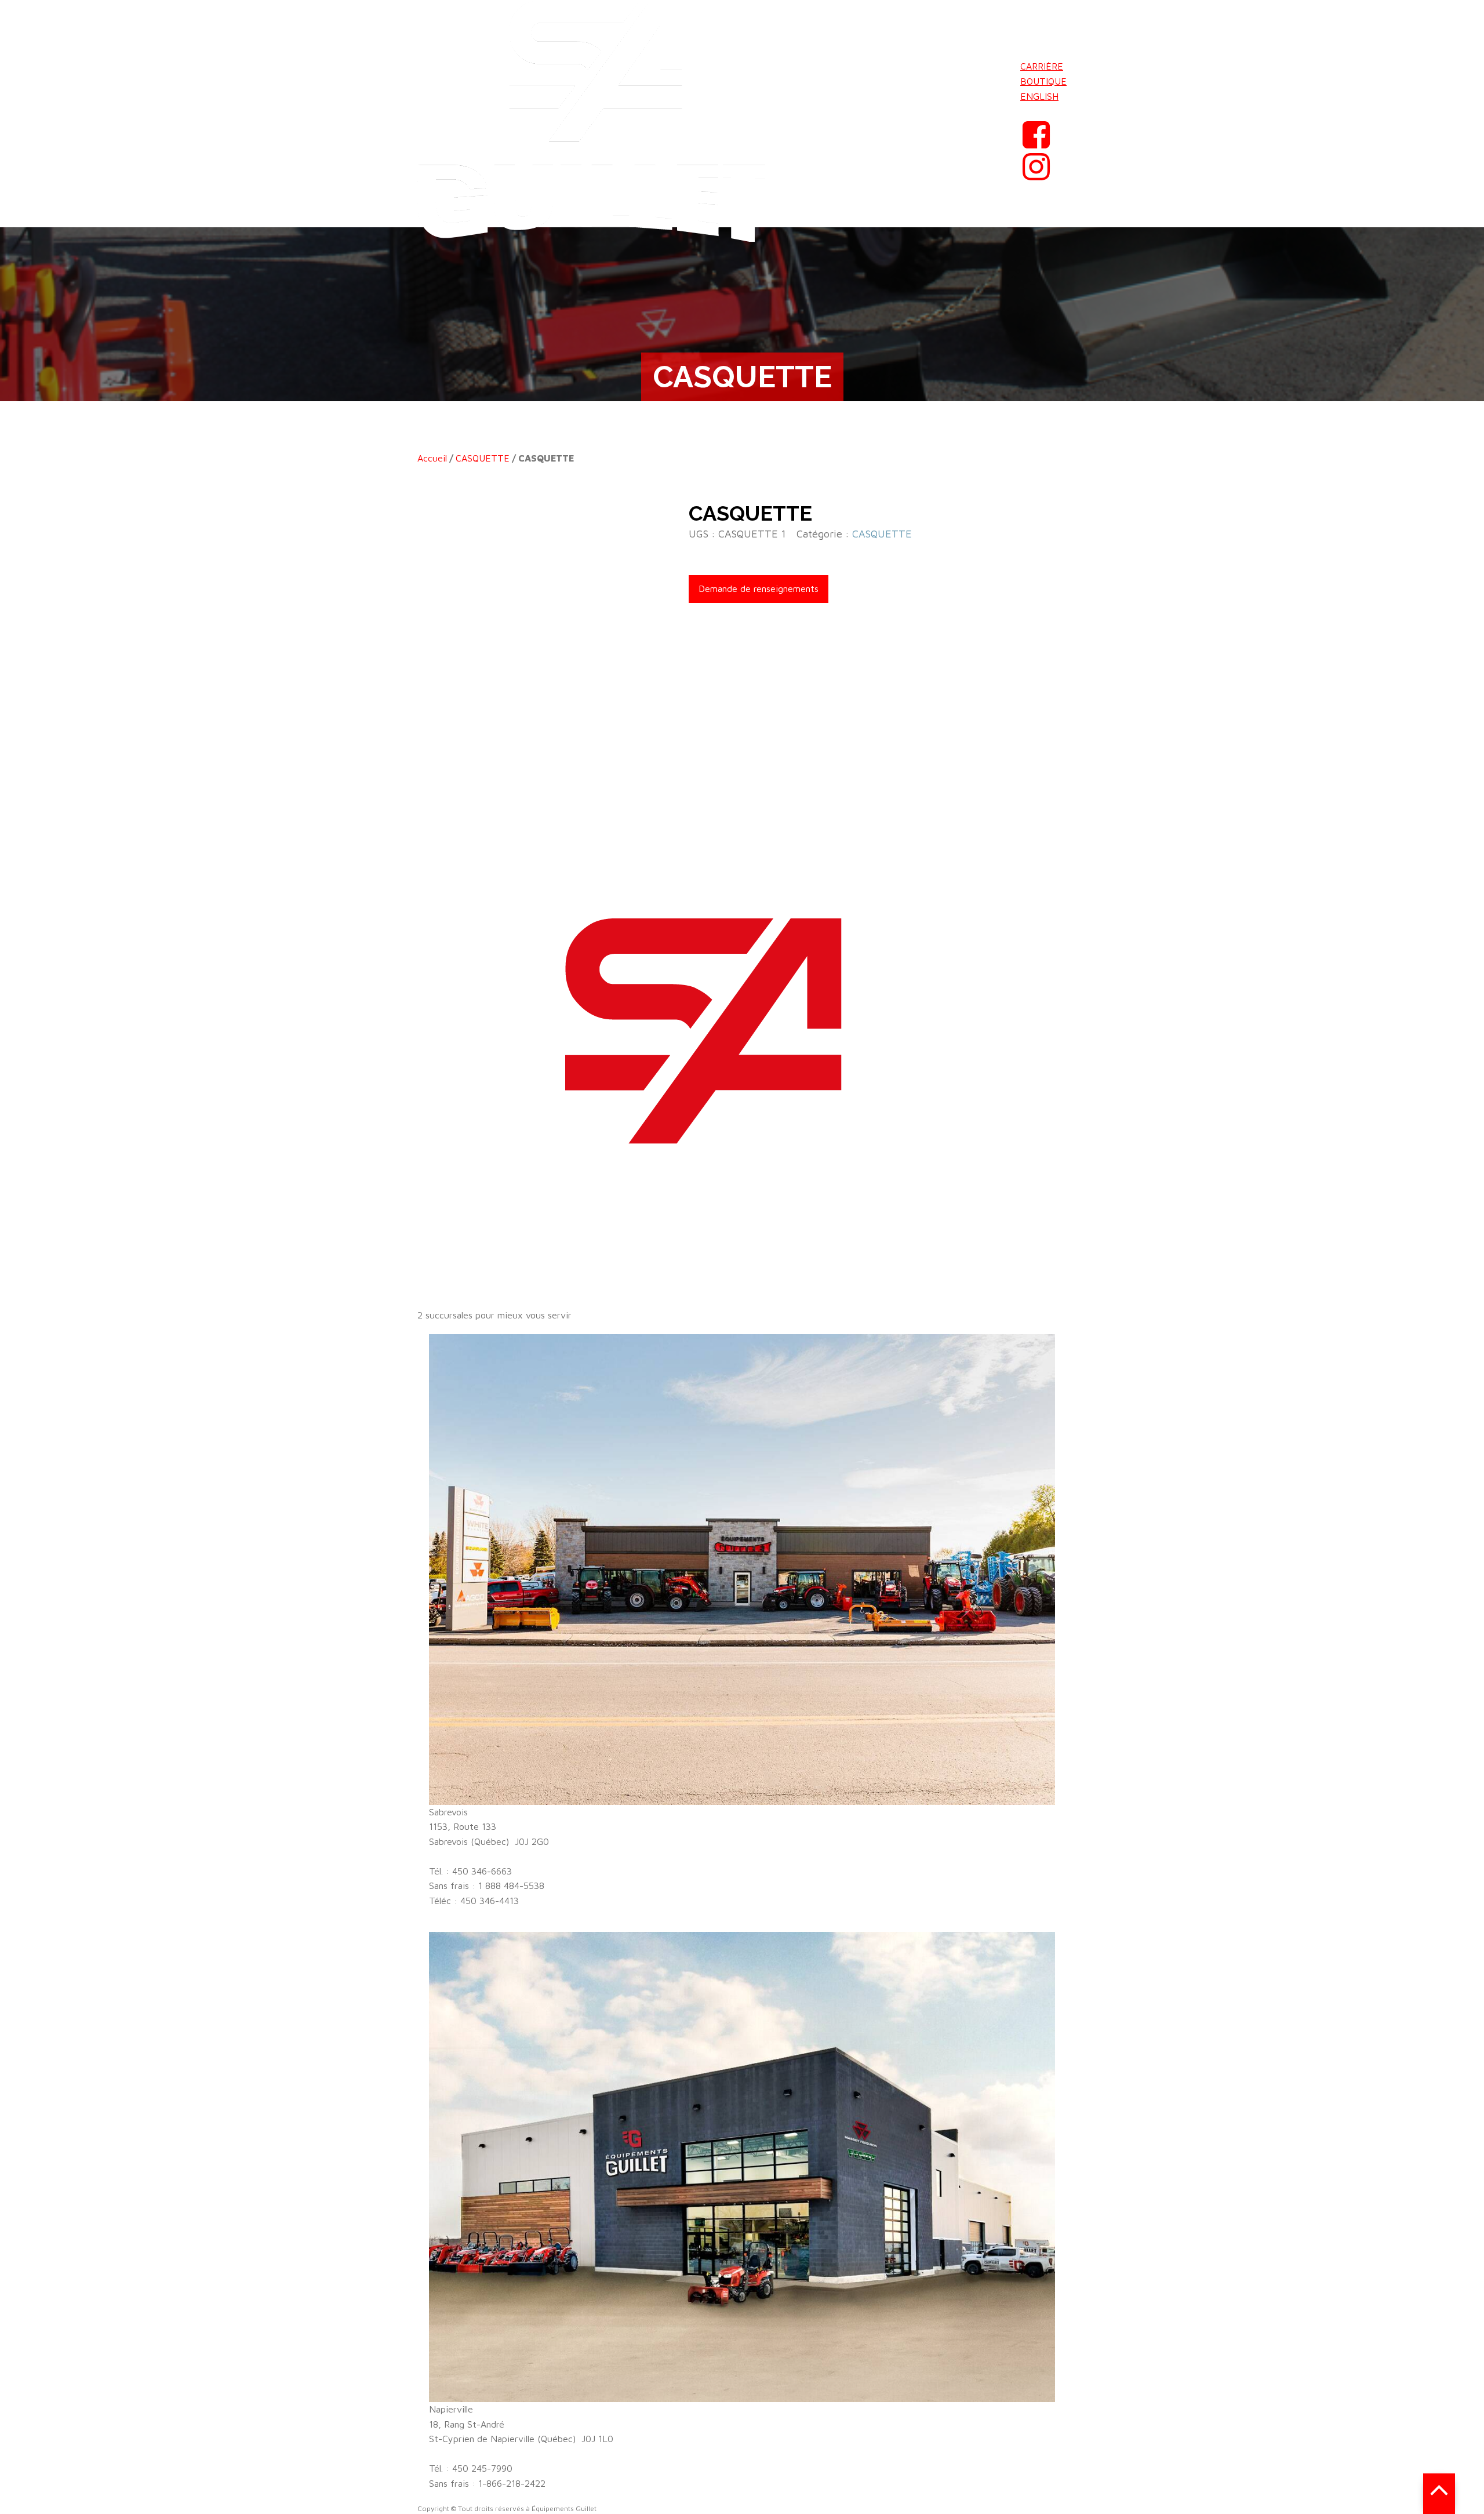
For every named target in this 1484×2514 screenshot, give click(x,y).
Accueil (432, 458)
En (1026, 111)
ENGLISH (1039, 96)
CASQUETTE (483, 458)
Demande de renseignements (759, 588)
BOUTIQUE (1043, 81)
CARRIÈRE (1042, 66)
